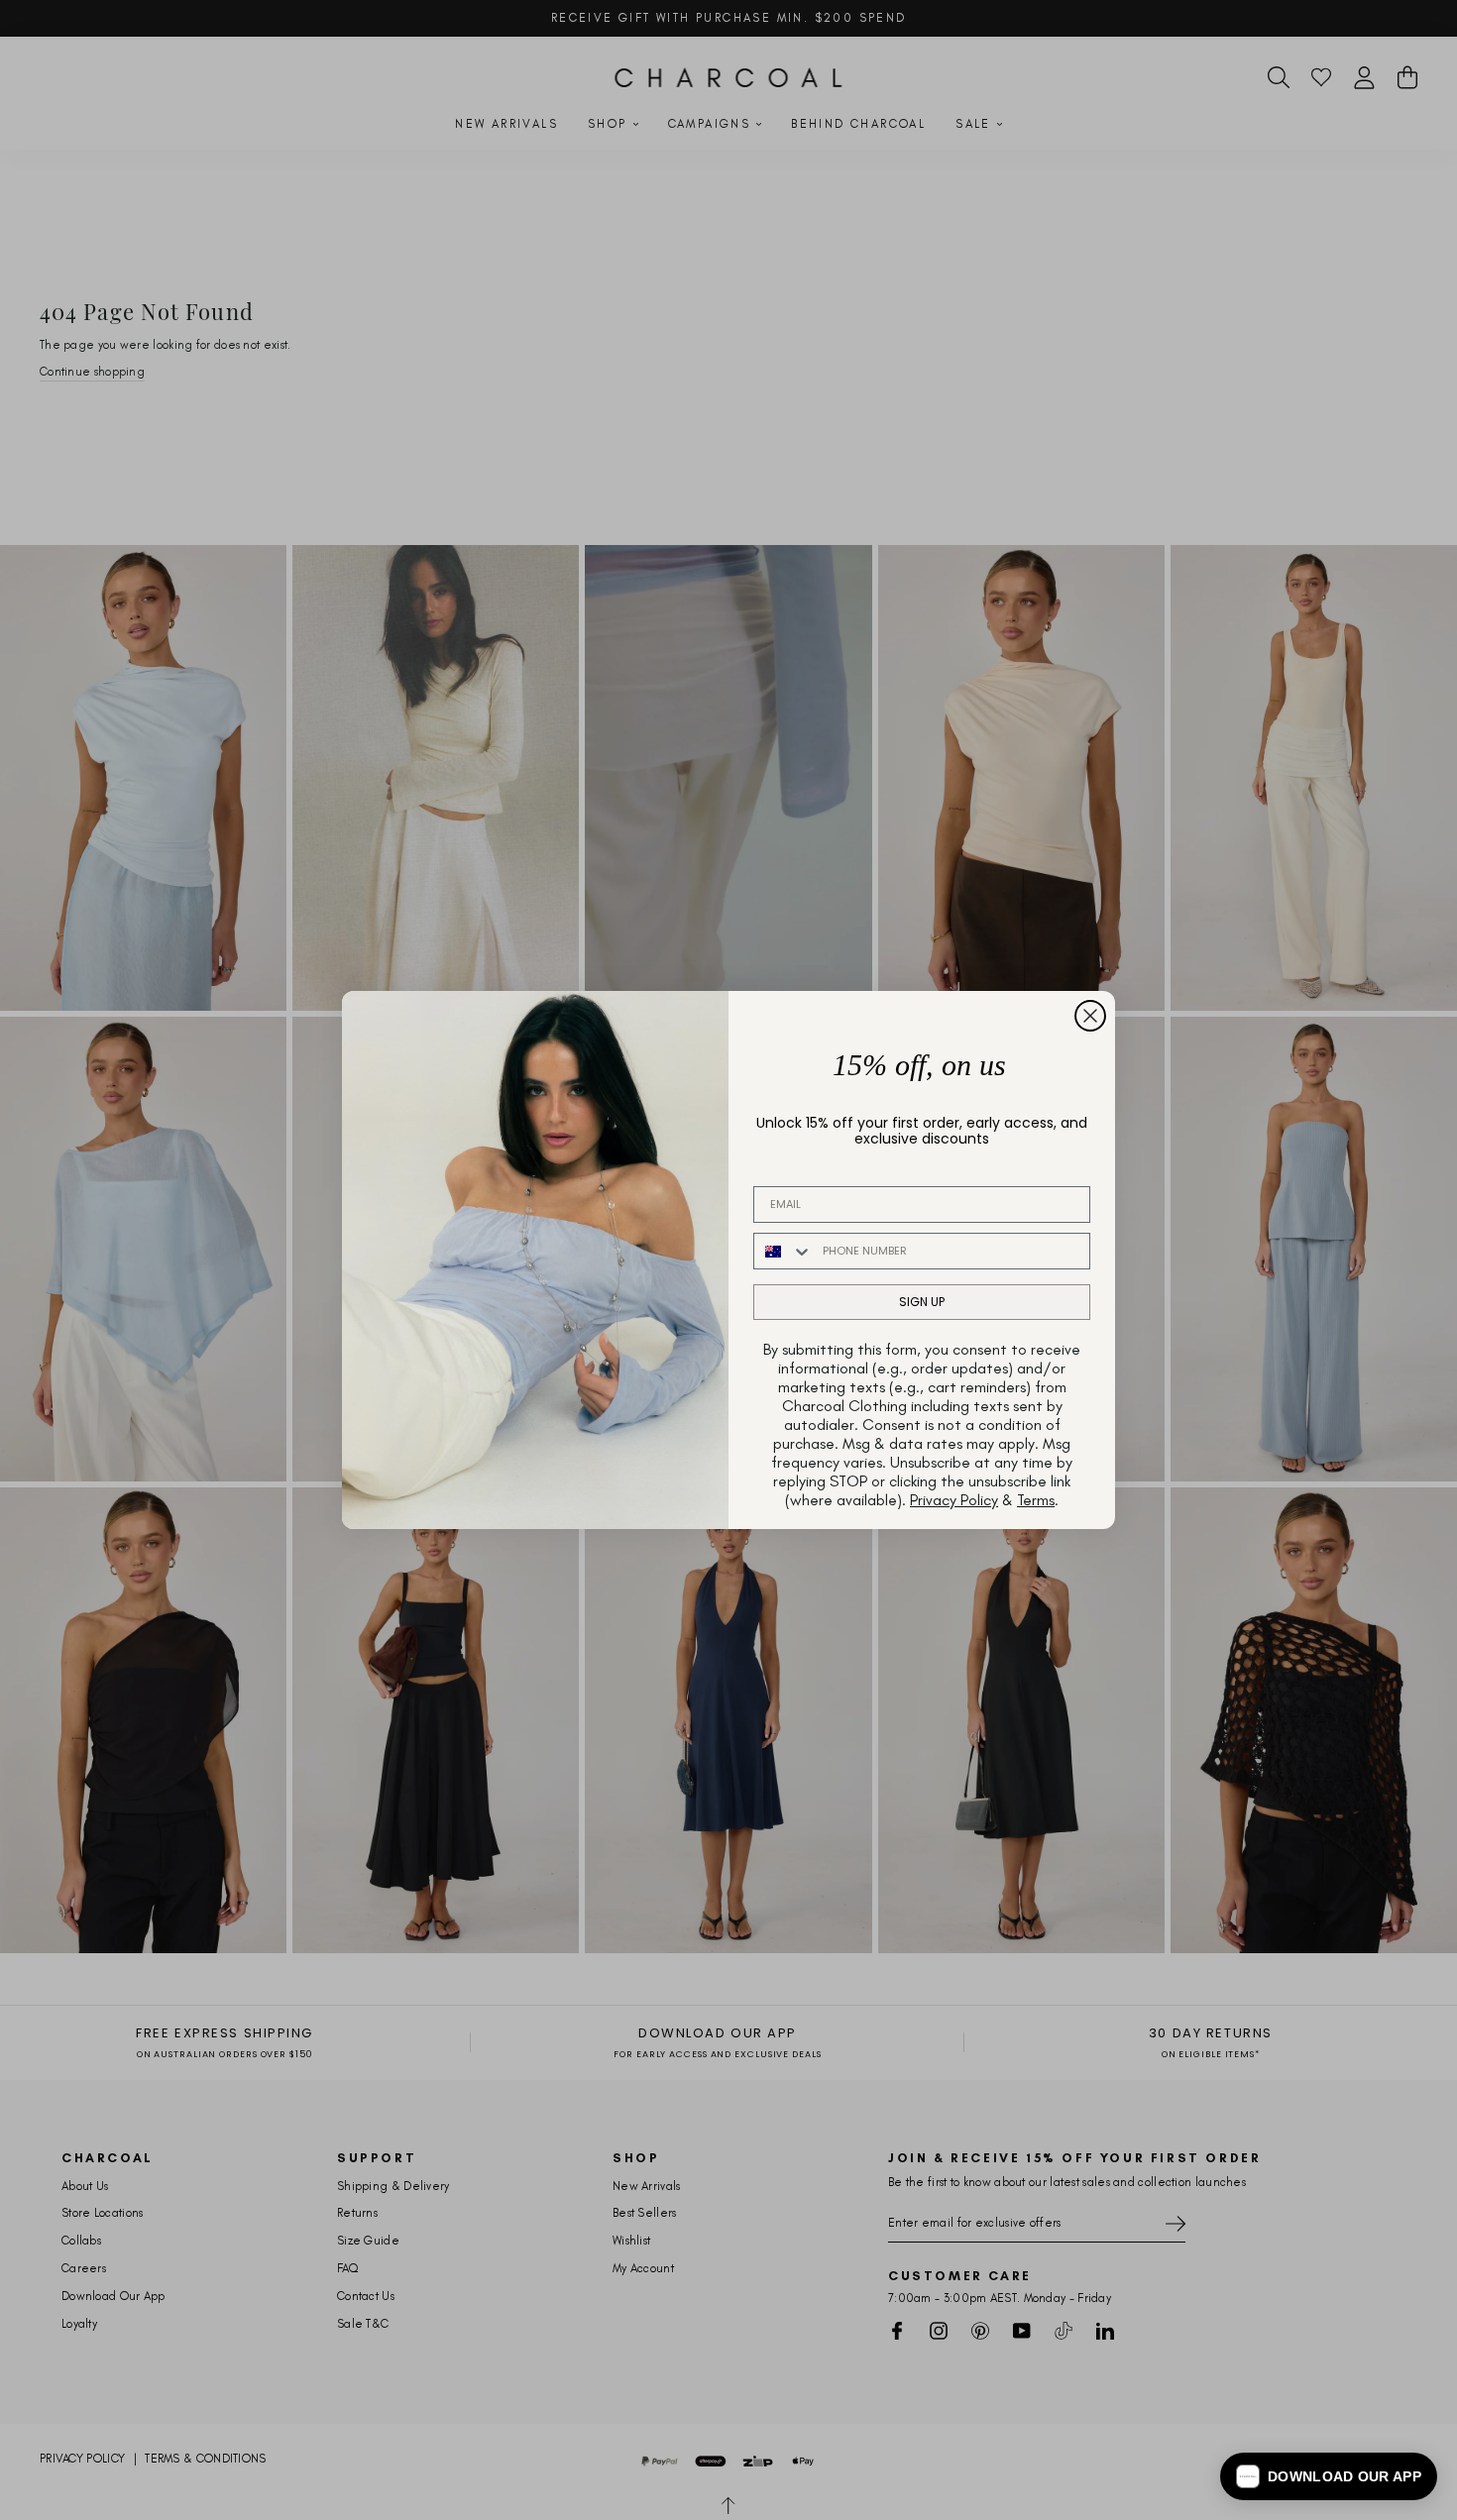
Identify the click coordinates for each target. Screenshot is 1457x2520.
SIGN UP (922, 1302)
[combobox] (784, 1251)
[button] (1329, 2476)
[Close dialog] (1090, 1016)
